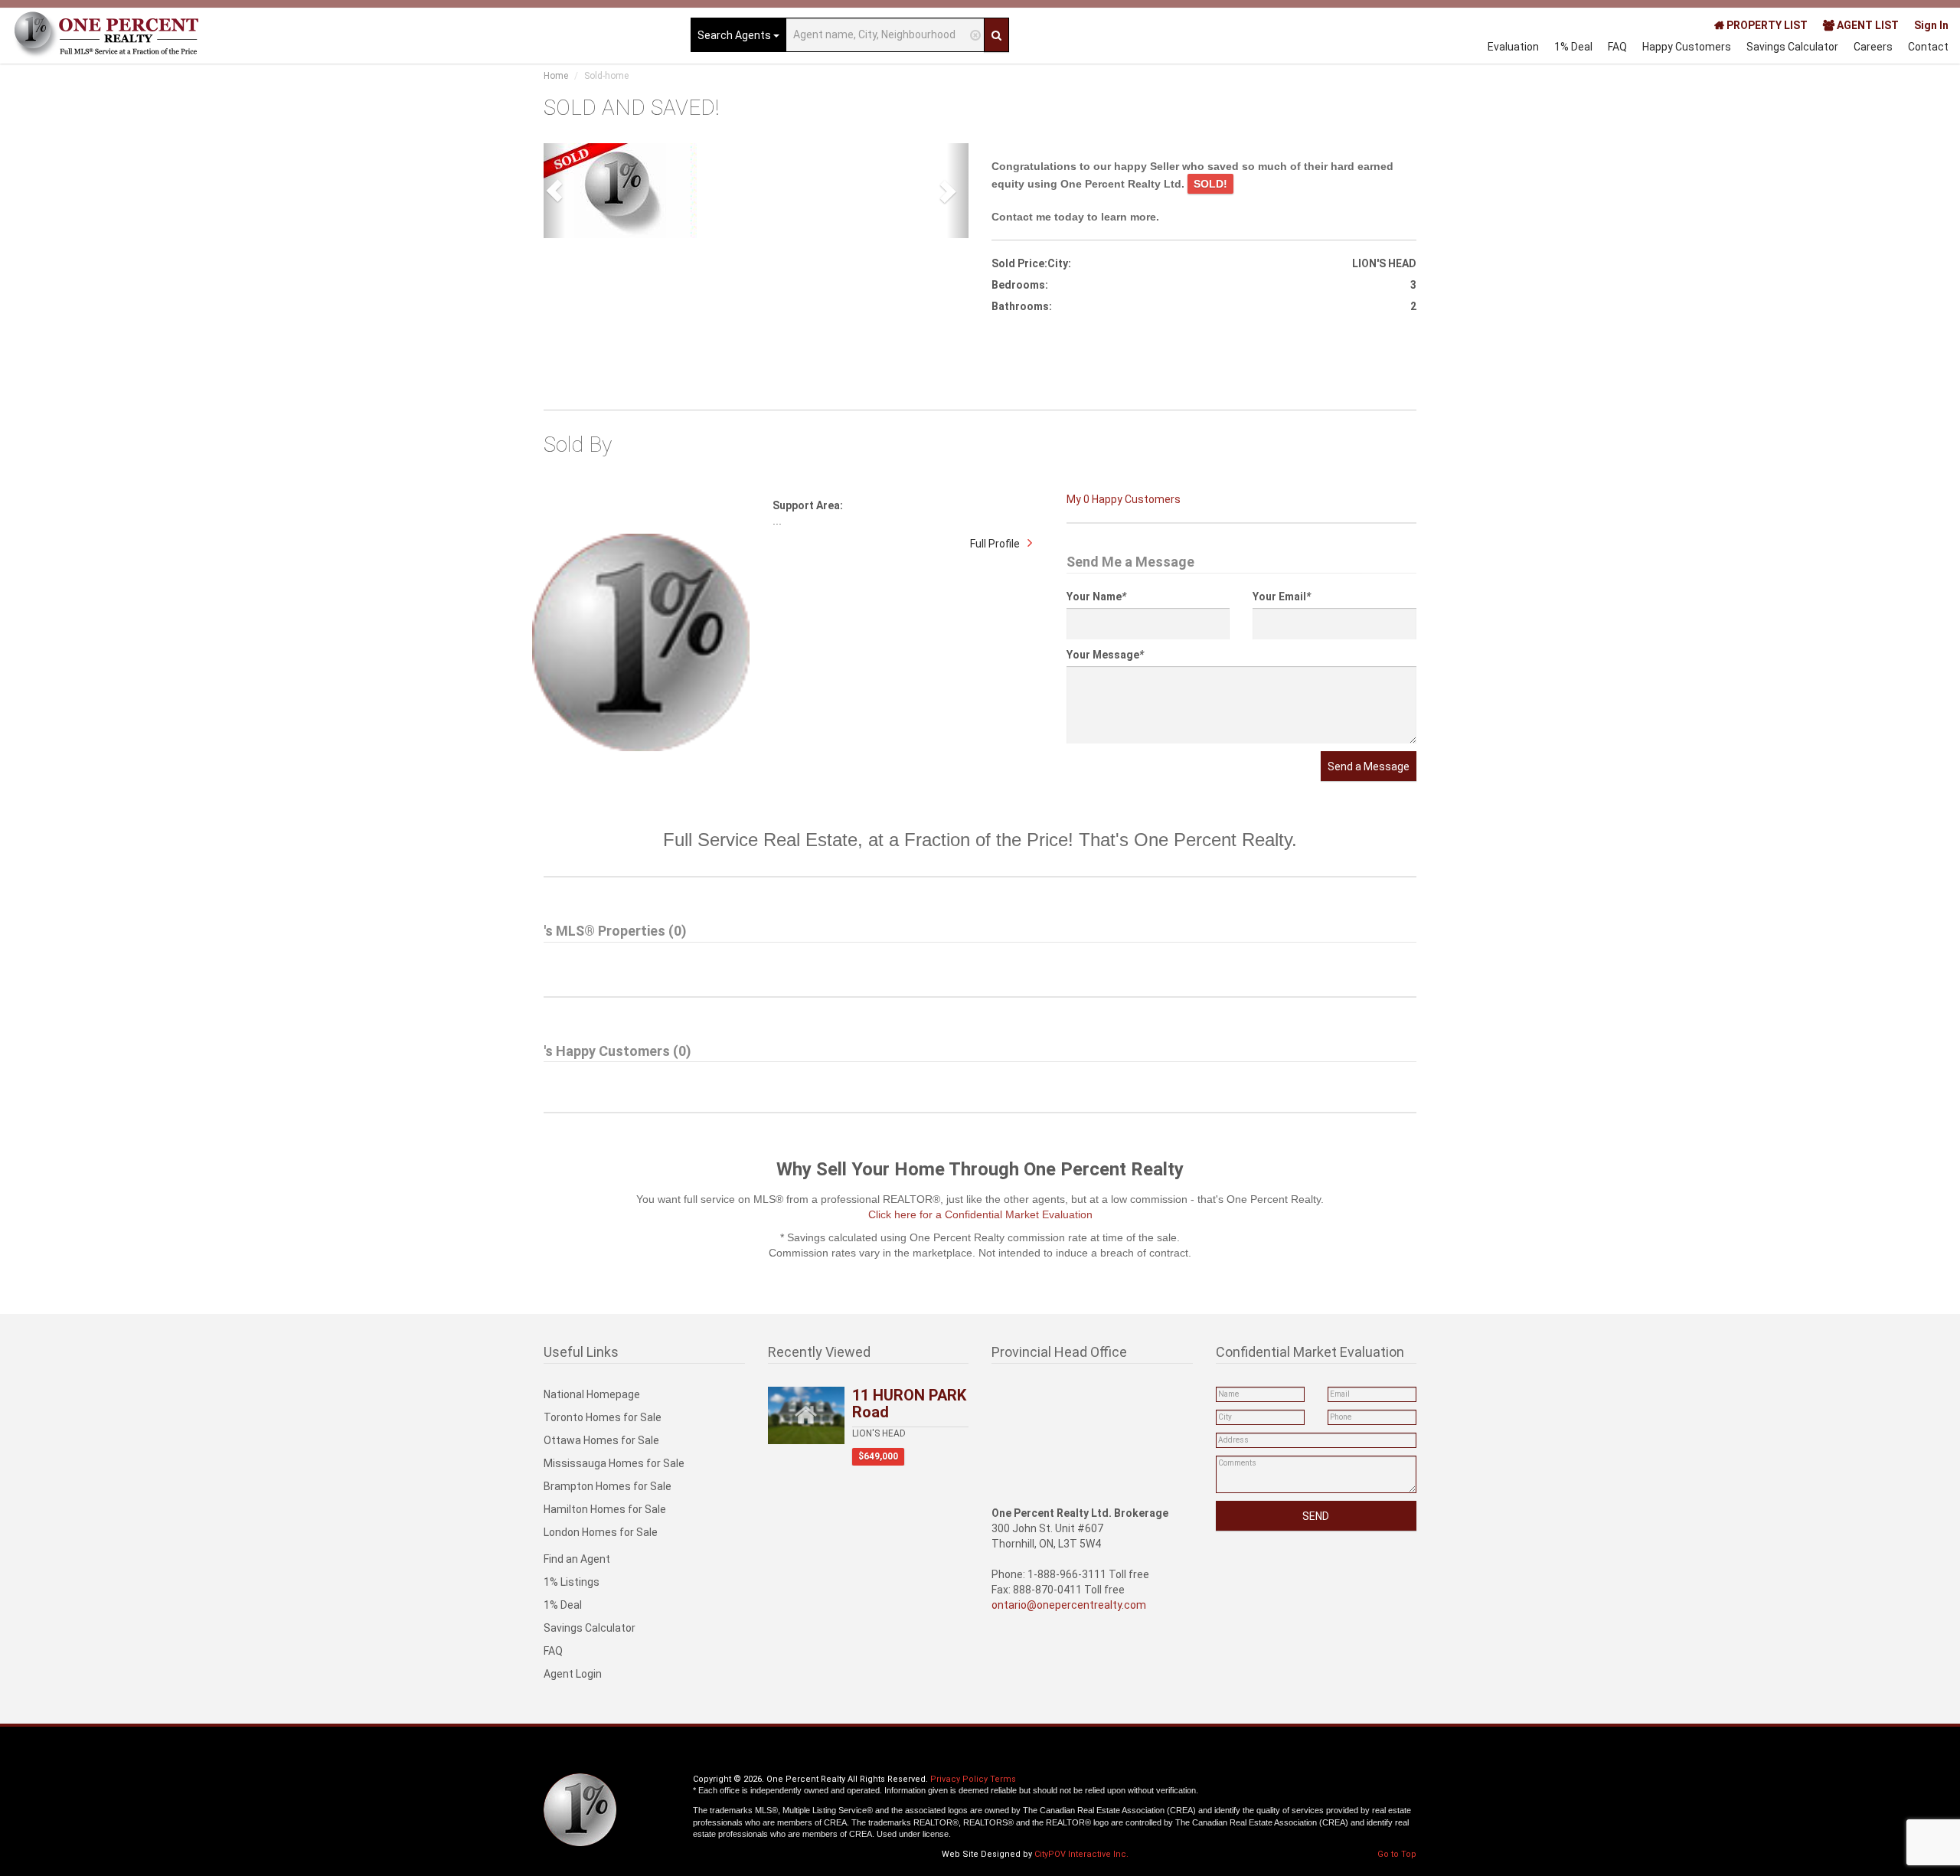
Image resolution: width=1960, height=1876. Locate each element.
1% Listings (572, 1582)
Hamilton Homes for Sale (605, 1509)
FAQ (1617, 47)
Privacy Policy (959, 1779)
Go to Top (1397, 1854)
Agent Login (573, 1674)
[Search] (996, 35)
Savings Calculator (1792, 47)
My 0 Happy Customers (1124, 499)
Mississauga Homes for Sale (614, 1463)
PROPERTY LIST (1766, 25)
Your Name (1096, 596)
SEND (1316, 1516)
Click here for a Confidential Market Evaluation (980, 1214)
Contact (1928, 47)
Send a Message (1369, 766)
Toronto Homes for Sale (603, 1417)
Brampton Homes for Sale (608, 1486)
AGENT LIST (1867, 25)
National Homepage (592, 1394)
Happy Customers (1687, 47)
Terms (1003, 1779)
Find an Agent (577, 1559)
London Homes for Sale (601, 1532)
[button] (554, 191)
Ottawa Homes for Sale (601, 1440)
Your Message (1105, 655)
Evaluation (1513, 47)
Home (556, 76)
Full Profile (995, 544)
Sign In (1931, 25)
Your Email (1282, 596)
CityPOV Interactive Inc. (1081, 1854)
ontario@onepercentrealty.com (1069, 1605)
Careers (1873, 47)
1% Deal (1573, 47)
